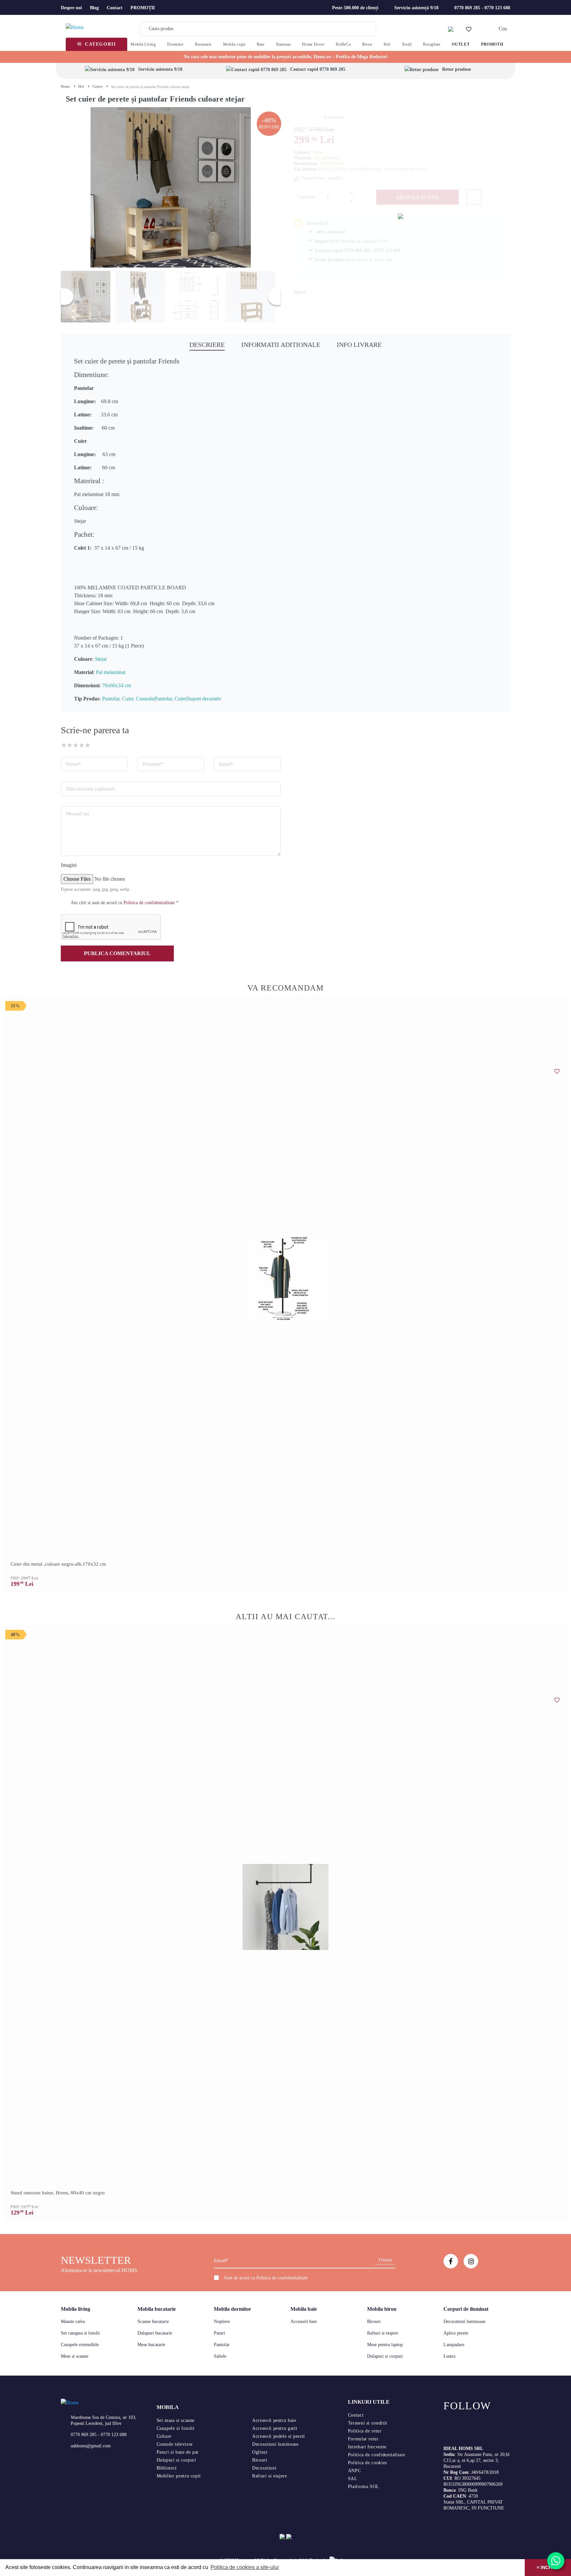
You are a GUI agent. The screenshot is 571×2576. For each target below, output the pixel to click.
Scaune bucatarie (153, 2322)
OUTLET (461, 44)
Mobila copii (234, 44)
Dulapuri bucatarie (155, 2333)
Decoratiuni (264, 2468)
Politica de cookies (367, 2463)
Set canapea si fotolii (80, 2333)
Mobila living (76, 2309)
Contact (115, 8)
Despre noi (71, 8)
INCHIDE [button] (549, 2567)
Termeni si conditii (368, 2423)
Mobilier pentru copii (179, 2476)
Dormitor (175, 44)
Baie (261, 44)
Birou (367, 44)
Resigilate (432, 44)
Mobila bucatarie (157, 2309)
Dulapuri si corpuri (385, 2356)
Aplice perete (456, 2333)
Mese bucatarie (151, 2345)
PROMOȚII (143, 8)
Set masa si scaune (176, 2420)
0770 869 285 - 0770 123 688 (482, 8)
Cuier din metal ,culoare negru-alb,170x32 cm (58, 1564)
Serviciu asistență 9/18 (416, 8)
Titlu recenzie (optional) (90, 789)
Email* (226, 764)
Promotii (492, 44)
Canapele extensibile (80, 2345)
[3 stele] (76, 745)
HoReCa (343, 44)
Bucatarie (203, 44)
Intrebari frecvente (367, 2447)
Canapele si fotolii (176, 2428)
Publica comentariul (117, 953)
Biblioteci (167, 2468)
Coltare (164, 2436)
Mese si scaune (75, 2356)
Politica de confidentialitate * (151, 903)
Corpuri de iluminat (466, 2309)
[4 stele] (82, 745)
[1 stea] (64, 745)
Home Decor (313, 44)
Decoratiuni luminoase (464, 2322)
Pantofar (222, 2345)
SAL (353, 2479)
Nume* (73, 764)
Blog (94, 8)
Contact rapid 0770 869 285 (318, 69)
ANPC (355, 2471)
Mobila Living (143, 44)
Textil (407, 44)
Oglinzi (260, 2452)
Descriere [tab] (207, 345)
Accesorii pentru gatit (275, 2428)
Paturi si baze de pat (178, 2452)
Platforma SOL (364, 2487)
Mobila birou (382, 2309)
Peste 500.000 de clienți (355, 8)
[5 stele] (88, 745)
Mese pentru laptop (385, 2345)
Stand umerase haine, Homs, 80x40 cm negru (58, 2193)
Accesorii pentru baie (274, 2420)
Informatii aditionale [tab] (281, 345)
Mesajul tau (78, 814)
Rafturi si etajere (383, 2333)
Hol (387, 44)
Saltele (220, 2356)
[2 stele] (70, 745)
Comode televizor (175, 2444)
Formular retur (363, 2439)
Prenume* (153, 764)
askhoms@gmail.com (91, 2446)
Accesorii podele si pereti (279, 2436)
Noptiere (222, 2322)
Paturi (219, 2333)
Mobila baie (304, 2309)
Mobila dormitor (232, 2309)
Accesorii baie (304, 2322)
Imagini (69, 865)
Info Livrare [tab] (359, 345)
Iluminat (284, 44)
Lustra (449, 2356)
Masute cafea (73, 2322)
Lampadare (454, 2345)
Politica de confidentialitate (282, 2278)
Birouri (374, 2322)
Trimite (385, 2260)
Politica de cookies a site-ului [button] (245, 2567)
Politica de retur (365, 2431)
